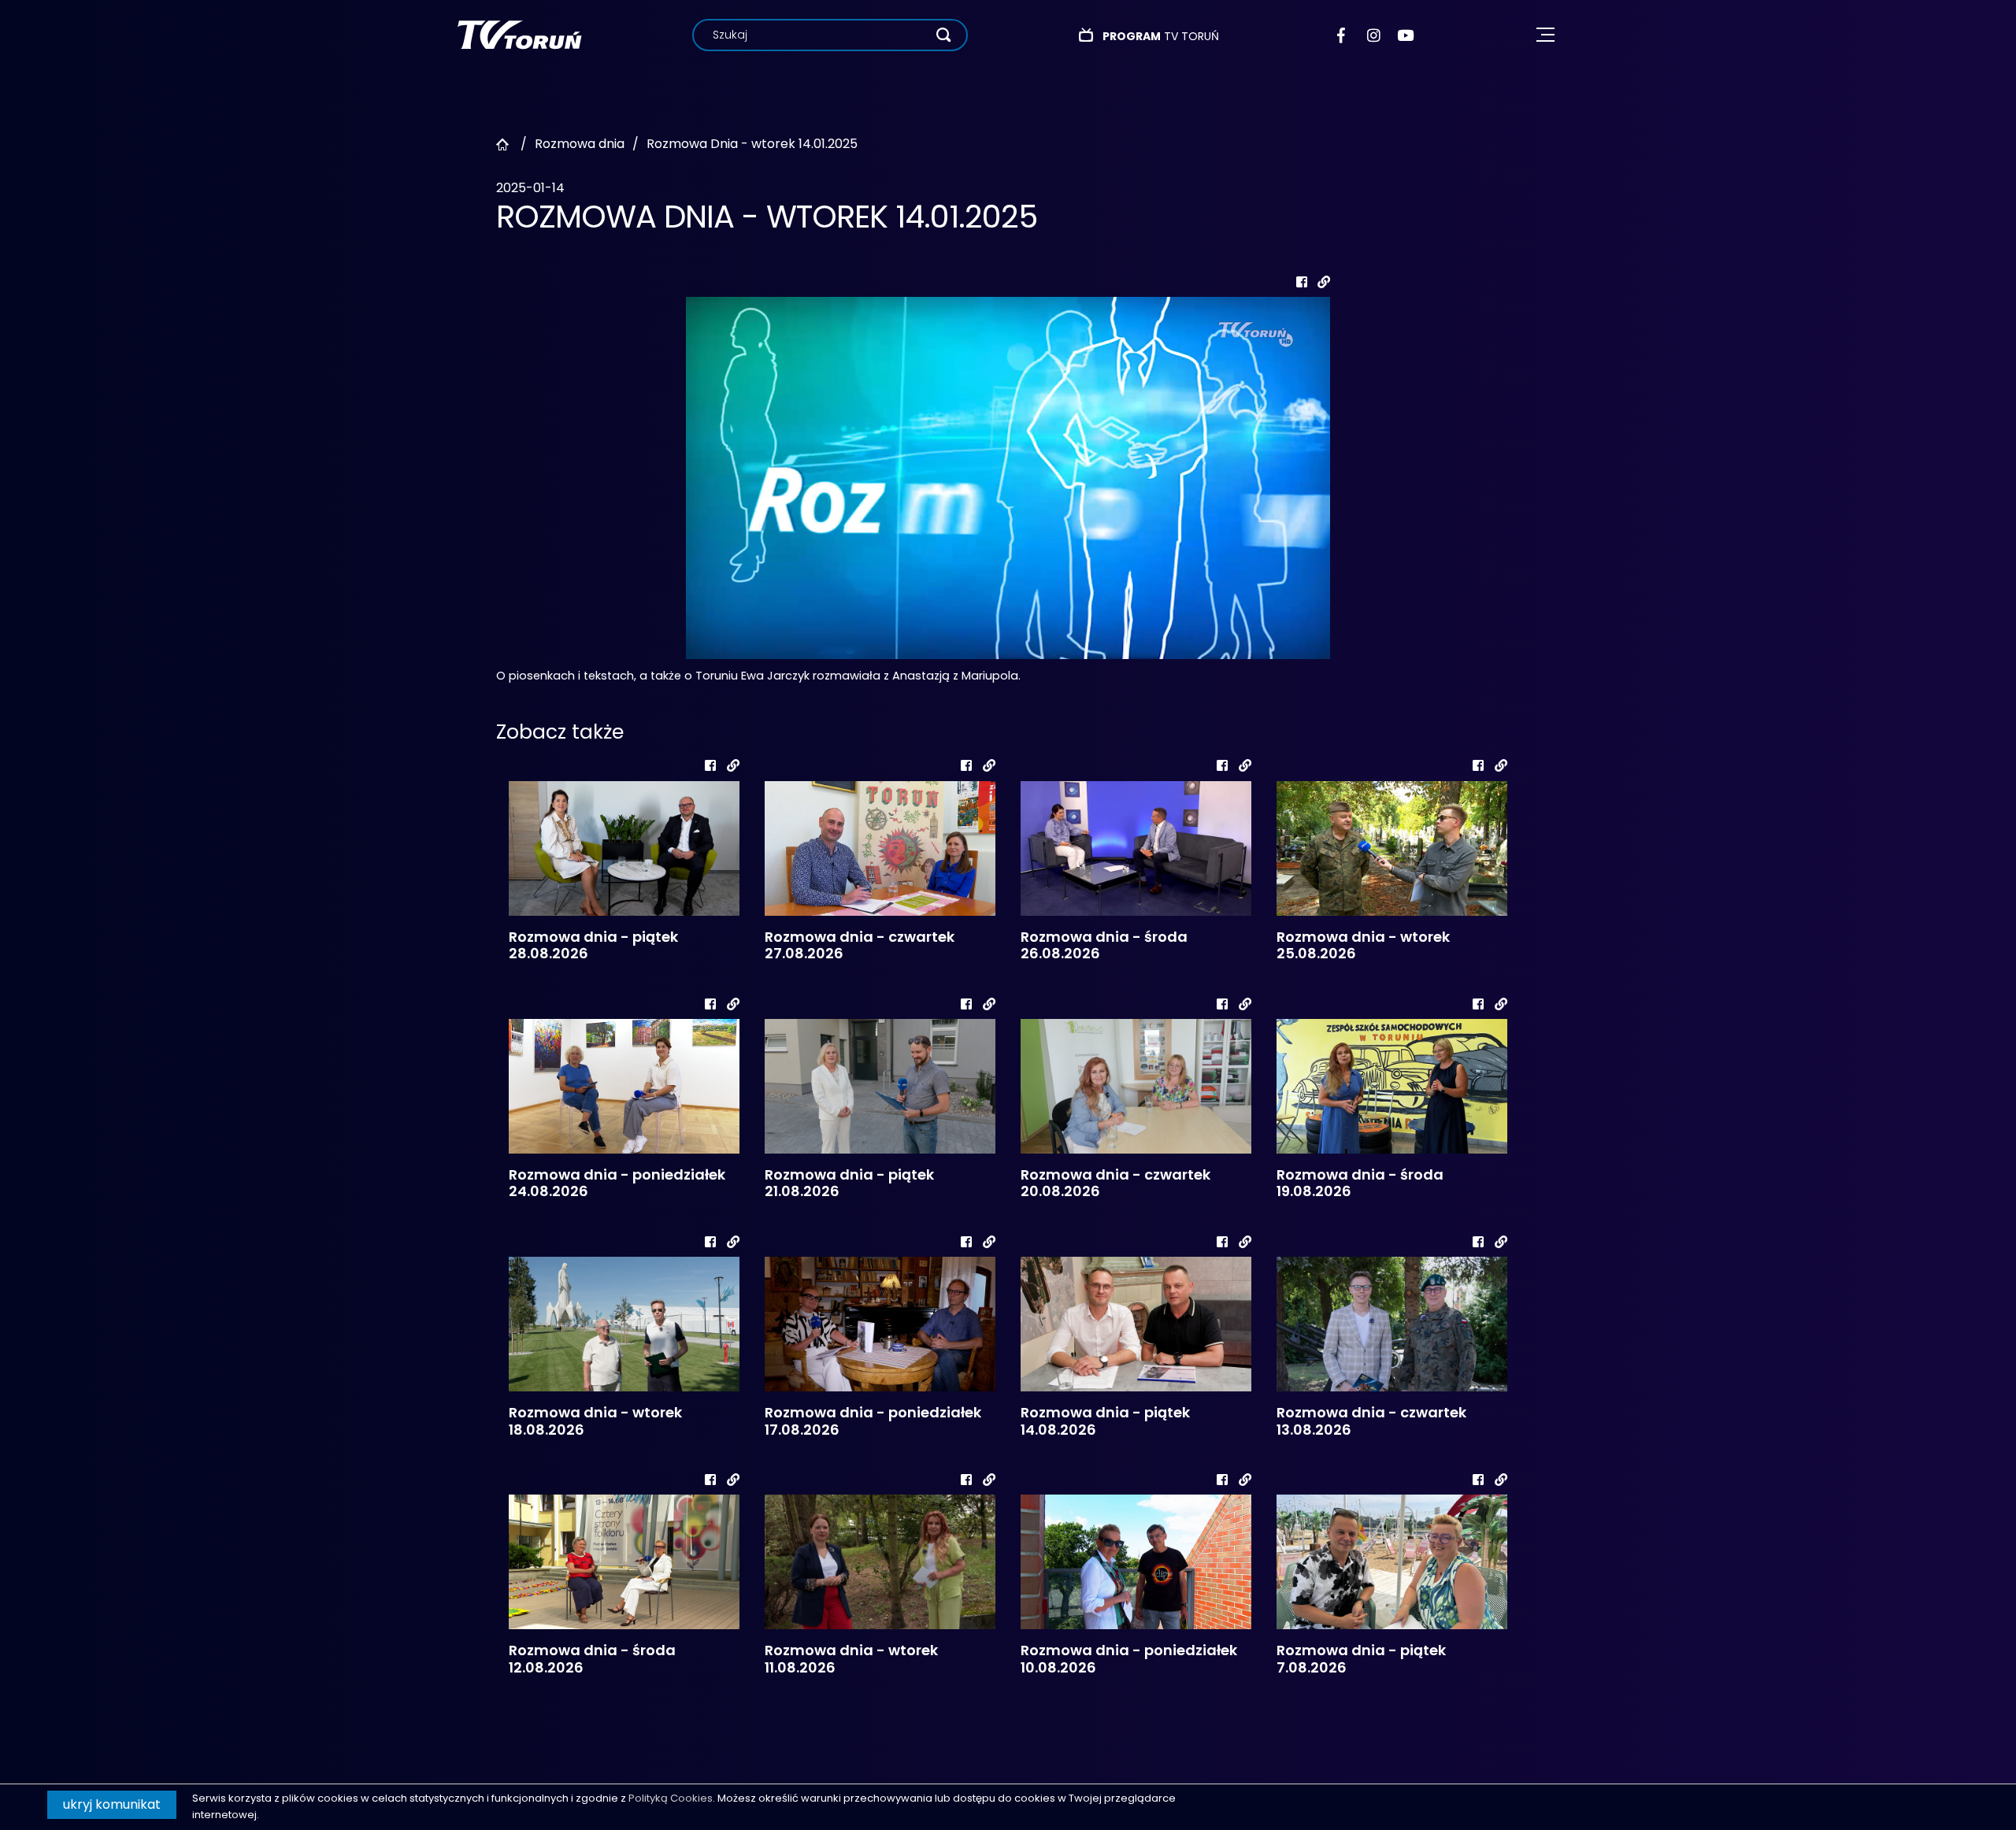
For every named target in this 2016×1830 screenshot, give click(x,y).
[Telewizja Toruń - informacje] (519, 34)
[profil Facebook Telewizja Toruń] (1345, 35)
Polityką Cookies (671, 1798)
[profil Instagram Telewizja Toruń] (1375, 35)
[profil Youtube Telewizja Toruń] (1405, 35)
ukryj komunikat (112, 1804)
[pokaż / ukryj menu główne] (1545, 35)
